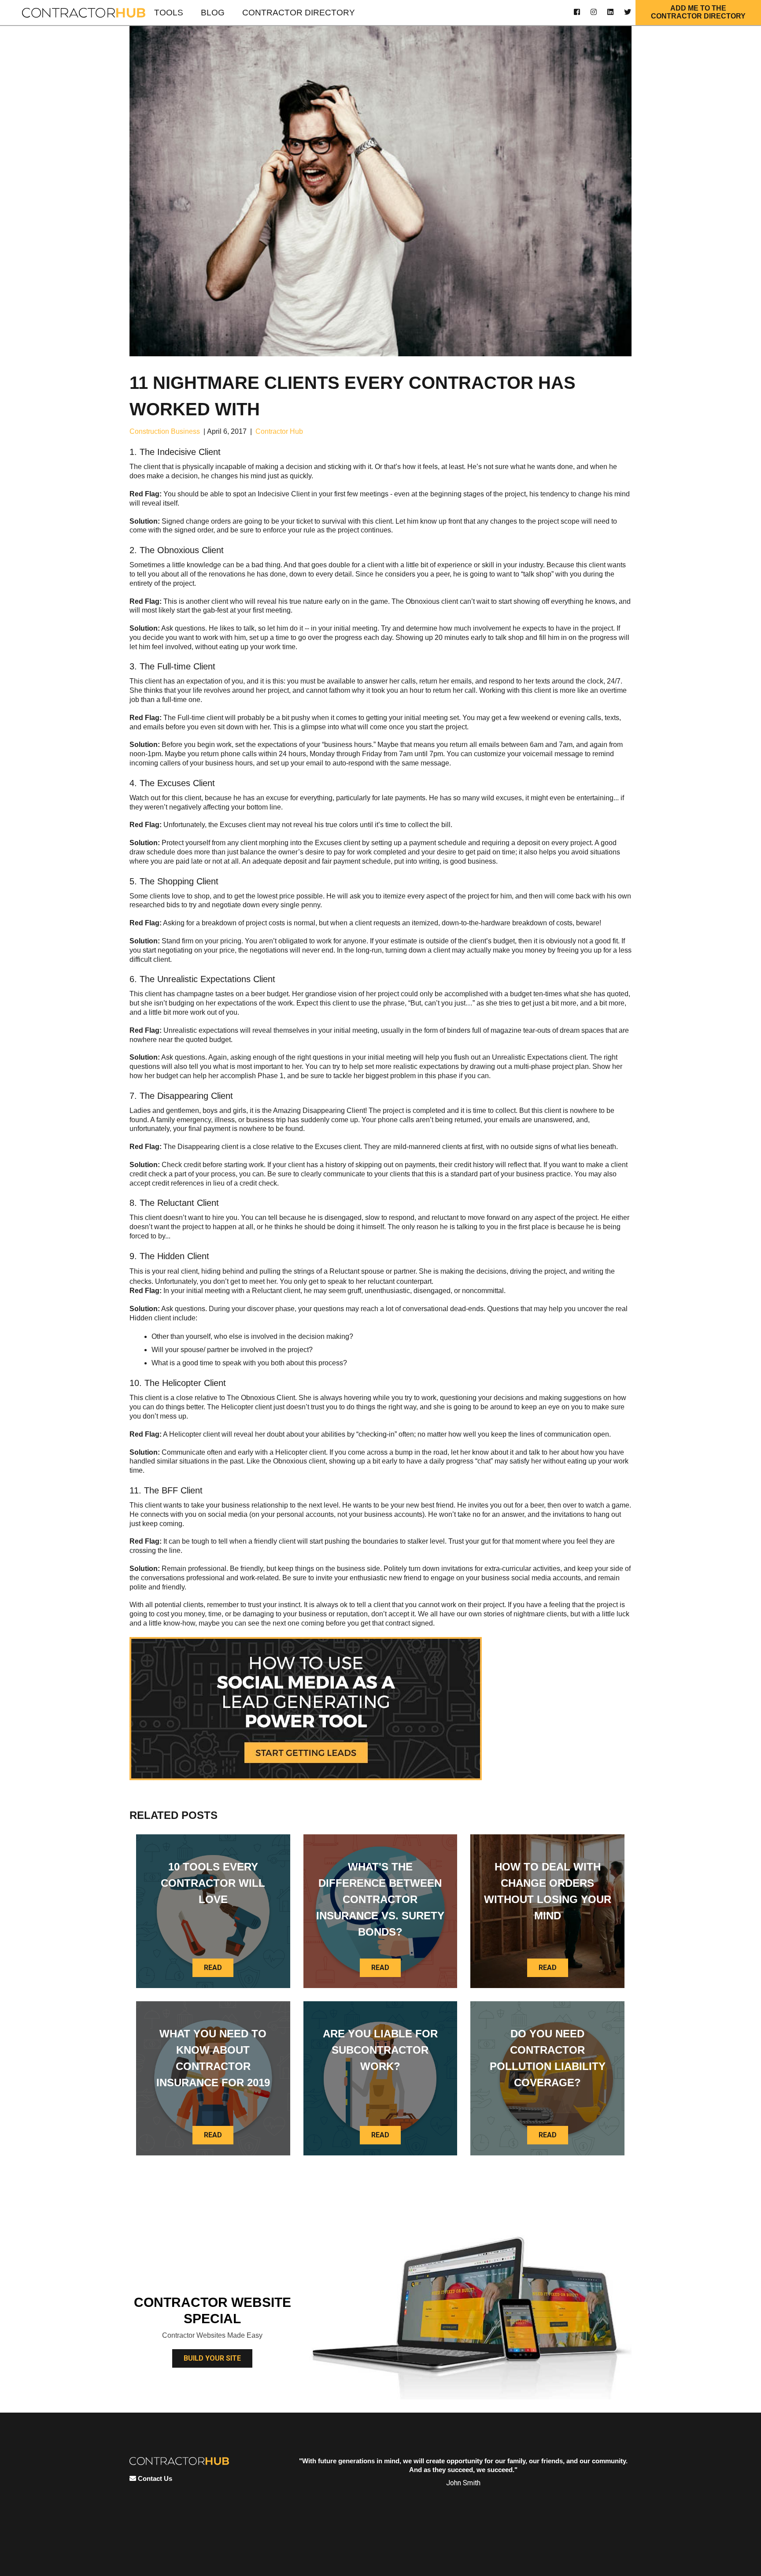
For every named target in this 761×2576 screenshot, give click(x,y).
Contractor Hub (279, 431)
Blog (213, 13)
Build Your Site (212, 2358)
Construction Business (165, 431)
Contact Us (154, 2478)
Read (213, 1968)
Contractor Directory (299, 13)
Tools (169, 13)
